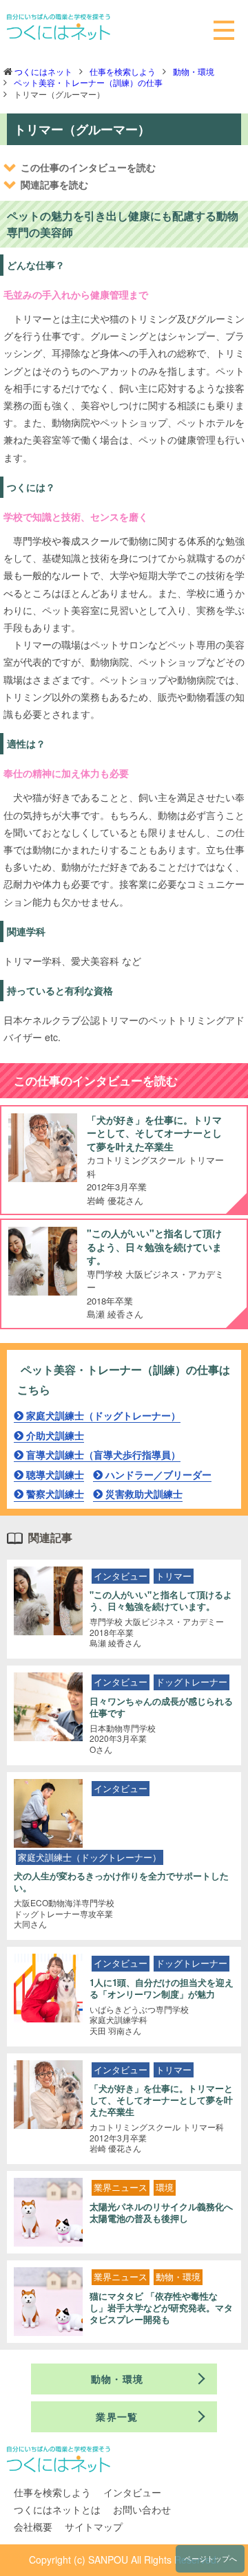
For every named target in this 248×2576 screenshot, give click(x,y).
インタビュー (132, 2492)
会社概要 (33, 2526)
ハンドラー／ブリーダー (158, 1474)
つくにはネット (43, 71)
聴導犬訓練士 (55, 1474)
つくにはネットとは (57, 2509)
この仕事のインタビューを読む (88, 167)
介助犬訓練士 (55, 1435)
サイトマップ (94, 2526)
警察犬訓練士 (55, 1494)
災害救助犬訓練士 (144, 1494)
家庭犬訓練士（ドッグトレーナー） (103, 1415)
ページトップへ (210, 2558)
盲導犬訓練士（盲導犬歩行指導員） (103, 1454)
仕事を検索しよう (123, 71)
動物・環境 (194, 71)
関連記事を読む (54, 184)
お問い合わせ (142, 2509)
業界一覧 (117, 2416)
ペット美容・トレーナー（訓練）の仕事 (88, 82)
